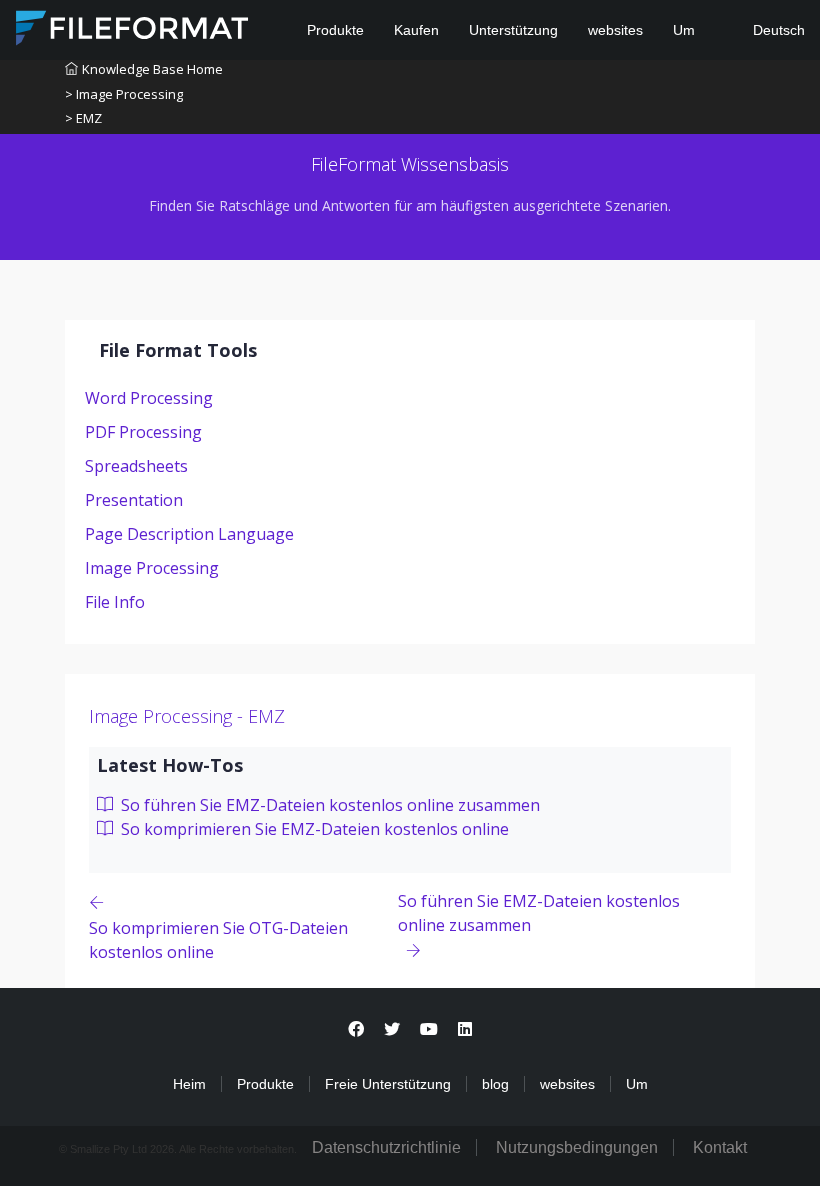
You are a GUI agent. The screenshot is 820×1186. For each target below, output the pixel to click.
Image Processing (152, 568)
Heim (189, 1084)
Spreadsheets (136, 466)
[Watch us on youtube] (429, 1029)
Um (684, 30)
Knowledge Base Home (152, 69)
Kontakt (720, 1147)
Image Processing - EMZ (187, 716)
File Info (115, 602)
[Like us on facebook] (356, 1029)
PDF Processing (143, 432)
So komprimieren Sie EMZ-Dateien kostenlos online (313, 829)
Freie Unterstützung (388, 1084)
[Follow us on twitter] (392, 1029)
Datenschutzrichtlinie (386, 1147)
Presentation (134, 500)
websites (615, 30)
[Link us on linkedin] (465, 1029)
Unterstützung (513, 30)
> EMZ (83, 118)
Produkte (335, 30)
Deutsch (777, 30)
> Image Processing (124, 94)
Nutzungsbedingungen (577, 1147)
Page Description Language (189, 534)
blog (495, 1084)
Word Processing (149, 398)
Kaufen (416, 30)
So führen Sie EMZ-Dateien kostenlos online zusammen (328, 805)
